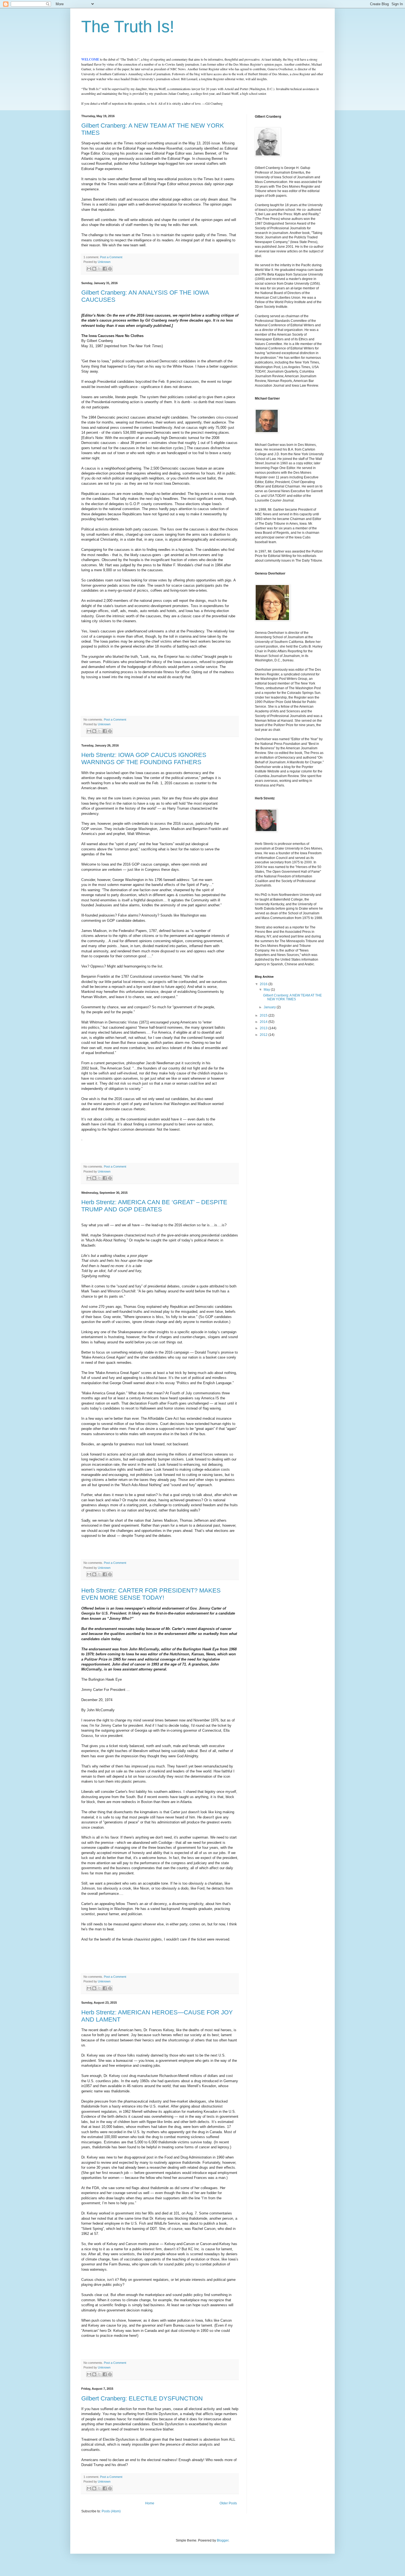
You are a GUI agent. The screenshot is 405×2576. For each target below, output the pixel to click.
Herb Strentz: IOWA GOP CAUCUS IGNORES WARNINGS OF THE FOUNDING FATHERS (144, 758)
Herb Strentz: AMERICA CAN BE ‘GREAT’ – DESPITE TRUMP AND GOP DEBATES (154, 1206)
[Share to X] (99, 269)
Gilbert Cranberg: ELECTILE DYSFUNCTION (142, 2398)
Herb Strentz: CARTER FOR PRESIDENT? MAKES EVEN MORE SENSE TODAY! (151, 1594)
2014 (264, 1022)
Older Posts (228, 2503)
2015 (264, 1015)
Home (150, 2503)
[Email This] (89, 269)
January (270, 1007)
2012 (264, 1035)
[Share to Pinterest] (110, 269)
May (267, 990)
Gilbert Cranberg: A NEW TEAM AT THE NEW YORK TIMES (292, 997)
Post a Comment (111, 257)
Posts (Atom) (111, 2511)
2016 (264, 984)
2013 (264, 1028)
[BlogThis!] (94, 269)
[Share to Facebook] (105, 269)
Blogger (223, 2540)
